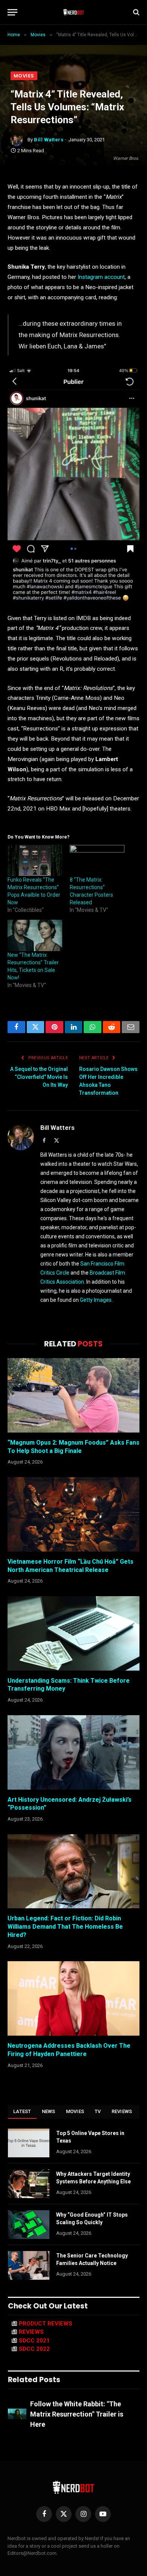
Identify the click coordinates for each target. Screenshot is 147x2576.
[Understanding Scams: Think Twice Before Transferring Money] (73, 1633)
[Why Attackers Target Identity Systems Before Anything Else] (29, 2184)
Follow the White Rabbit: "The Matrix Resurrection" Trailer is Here (77, 2414)
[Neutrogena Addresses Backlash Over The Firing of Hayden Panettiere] (73, 1998)
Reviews (122, 2111)
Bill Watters (49, 140)
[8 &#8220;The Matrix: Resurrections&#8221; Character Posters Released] (97, 861)
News (49, 2111)
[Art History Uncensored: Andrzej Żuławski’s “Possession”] (73, 1752)
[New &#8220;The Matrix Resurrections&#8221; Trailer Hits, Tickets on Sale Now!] (35, 935)
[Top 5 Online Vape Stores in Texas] (29, 2143)
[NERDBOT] (74, 12)
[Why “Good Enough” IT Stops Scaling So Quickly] (29, 2225)
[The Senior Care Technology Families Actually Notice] (29, 2265)
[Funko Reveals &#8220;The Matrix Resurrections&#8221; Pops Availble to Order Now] (35, 861)
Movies (24, 76)
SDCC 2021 (34, 2341)
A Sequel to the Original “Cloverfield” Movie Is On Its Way (39, 1077)
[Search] (136, 12)
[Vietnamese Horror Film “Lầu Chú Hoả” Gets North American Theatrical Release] (73, 1514)
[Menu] (12, 12)
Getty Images (96, 1300)
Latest (22, 2111)
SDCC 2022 (34, 2349)
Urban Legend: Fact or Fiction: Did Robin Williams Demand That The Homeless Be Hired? (65, 1927)
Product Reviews (46, 2324)
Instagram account (101, 277)
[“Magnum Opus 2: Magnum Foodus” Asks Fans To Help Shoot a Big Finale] (73, 1395)
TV (98, 2111)
